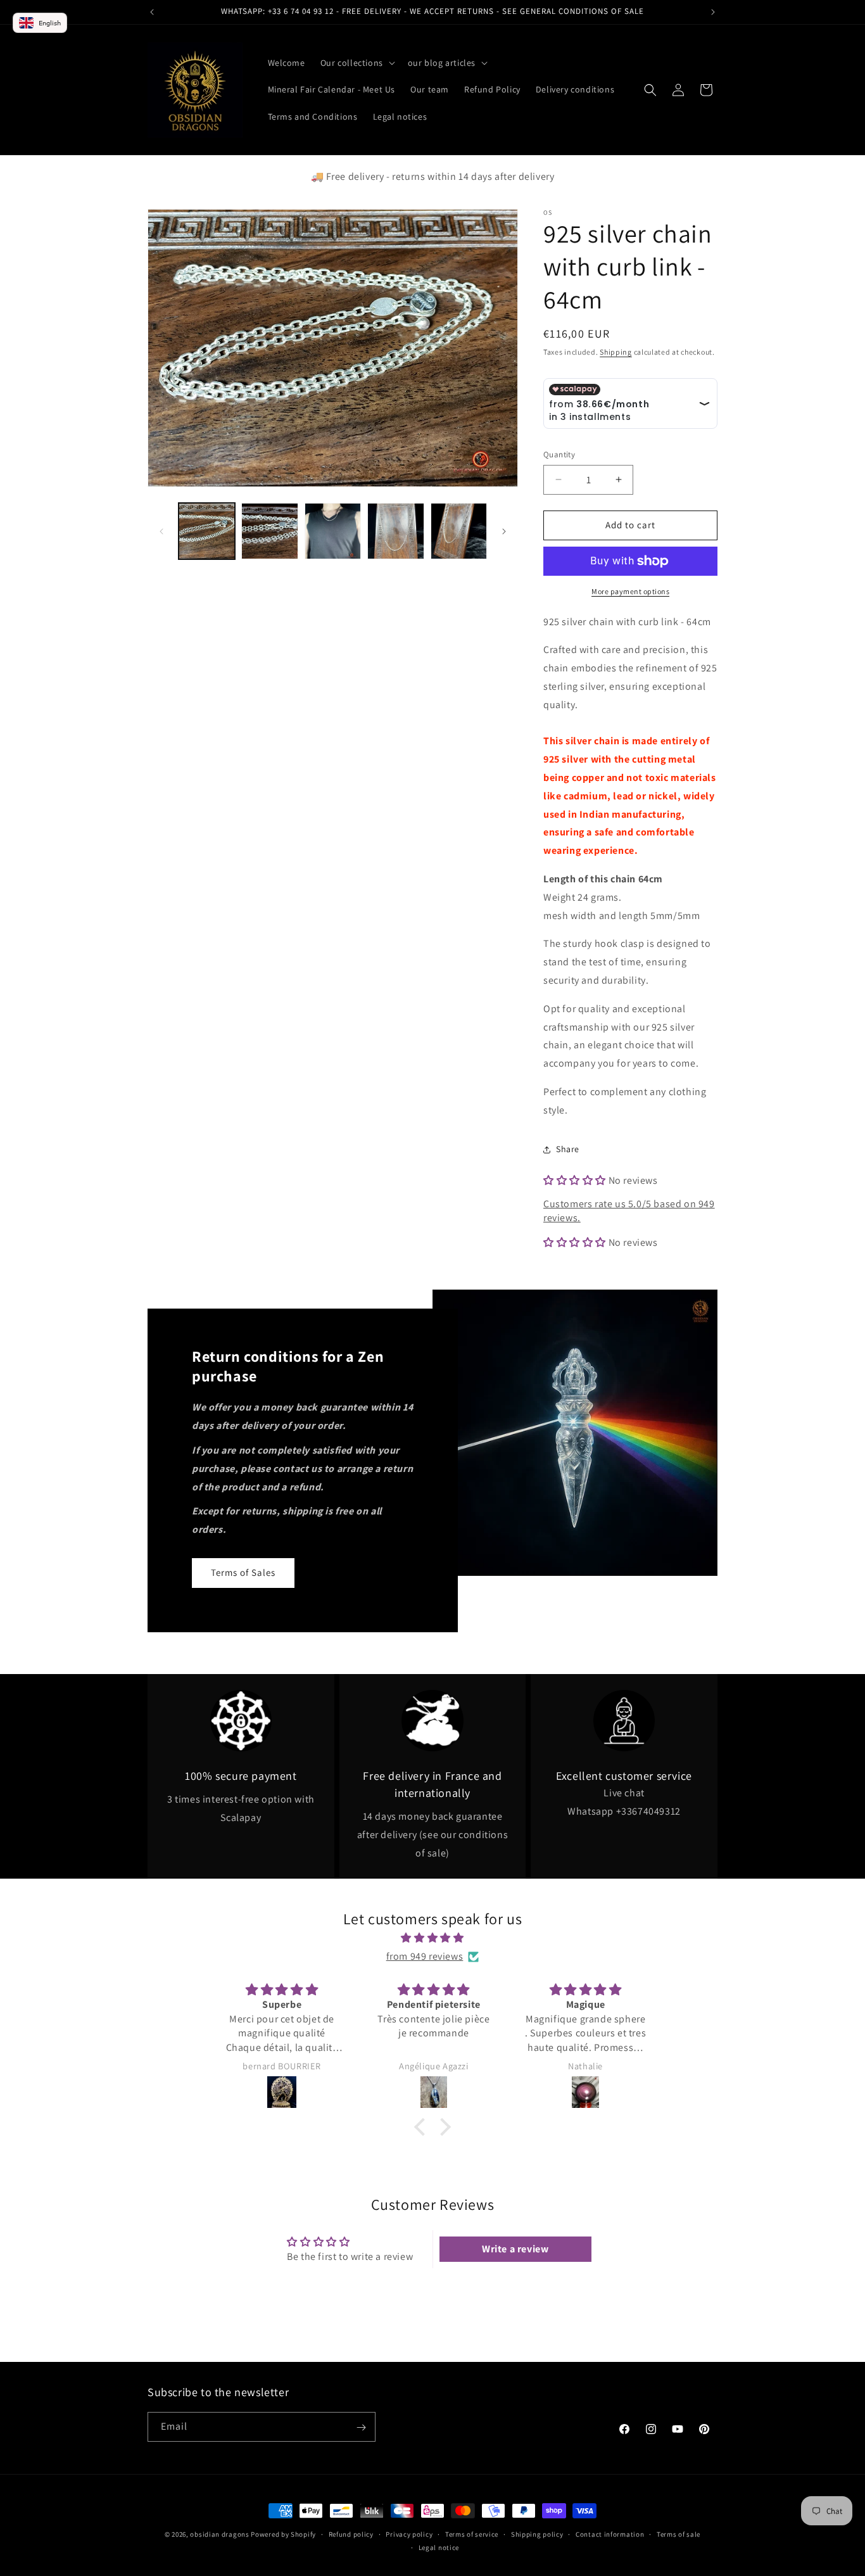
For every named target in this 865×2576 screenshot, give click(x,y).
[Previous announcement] (152, 12)
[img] (432, 1938)
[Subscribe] (361, 2427)
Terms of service (472, 2534)
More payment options (630, 591)
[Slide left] (161, 531)
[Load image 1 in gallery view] (207, 531)
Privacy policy (409, 2534)
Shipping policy (537, 2534)
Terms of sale (679, 2534)
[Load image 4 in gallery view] (395, 531)
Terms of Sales (243, 1573)
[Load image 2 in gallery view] (269, 531)
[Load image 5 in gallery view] (459, 531)
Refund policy (351, 2534)
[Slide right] (504, 531)
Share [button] (568, 1149)
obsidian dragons (219, 2534)
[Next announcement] (713, 12)
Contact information (610, 2534)
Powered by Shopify (283, 2534)
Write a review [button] (515, 2249)
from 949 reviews (425, 1956)
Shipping (616, 352)
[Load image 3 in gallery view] (333, 531)
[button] (357, 63)
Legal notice (439, 2547)
